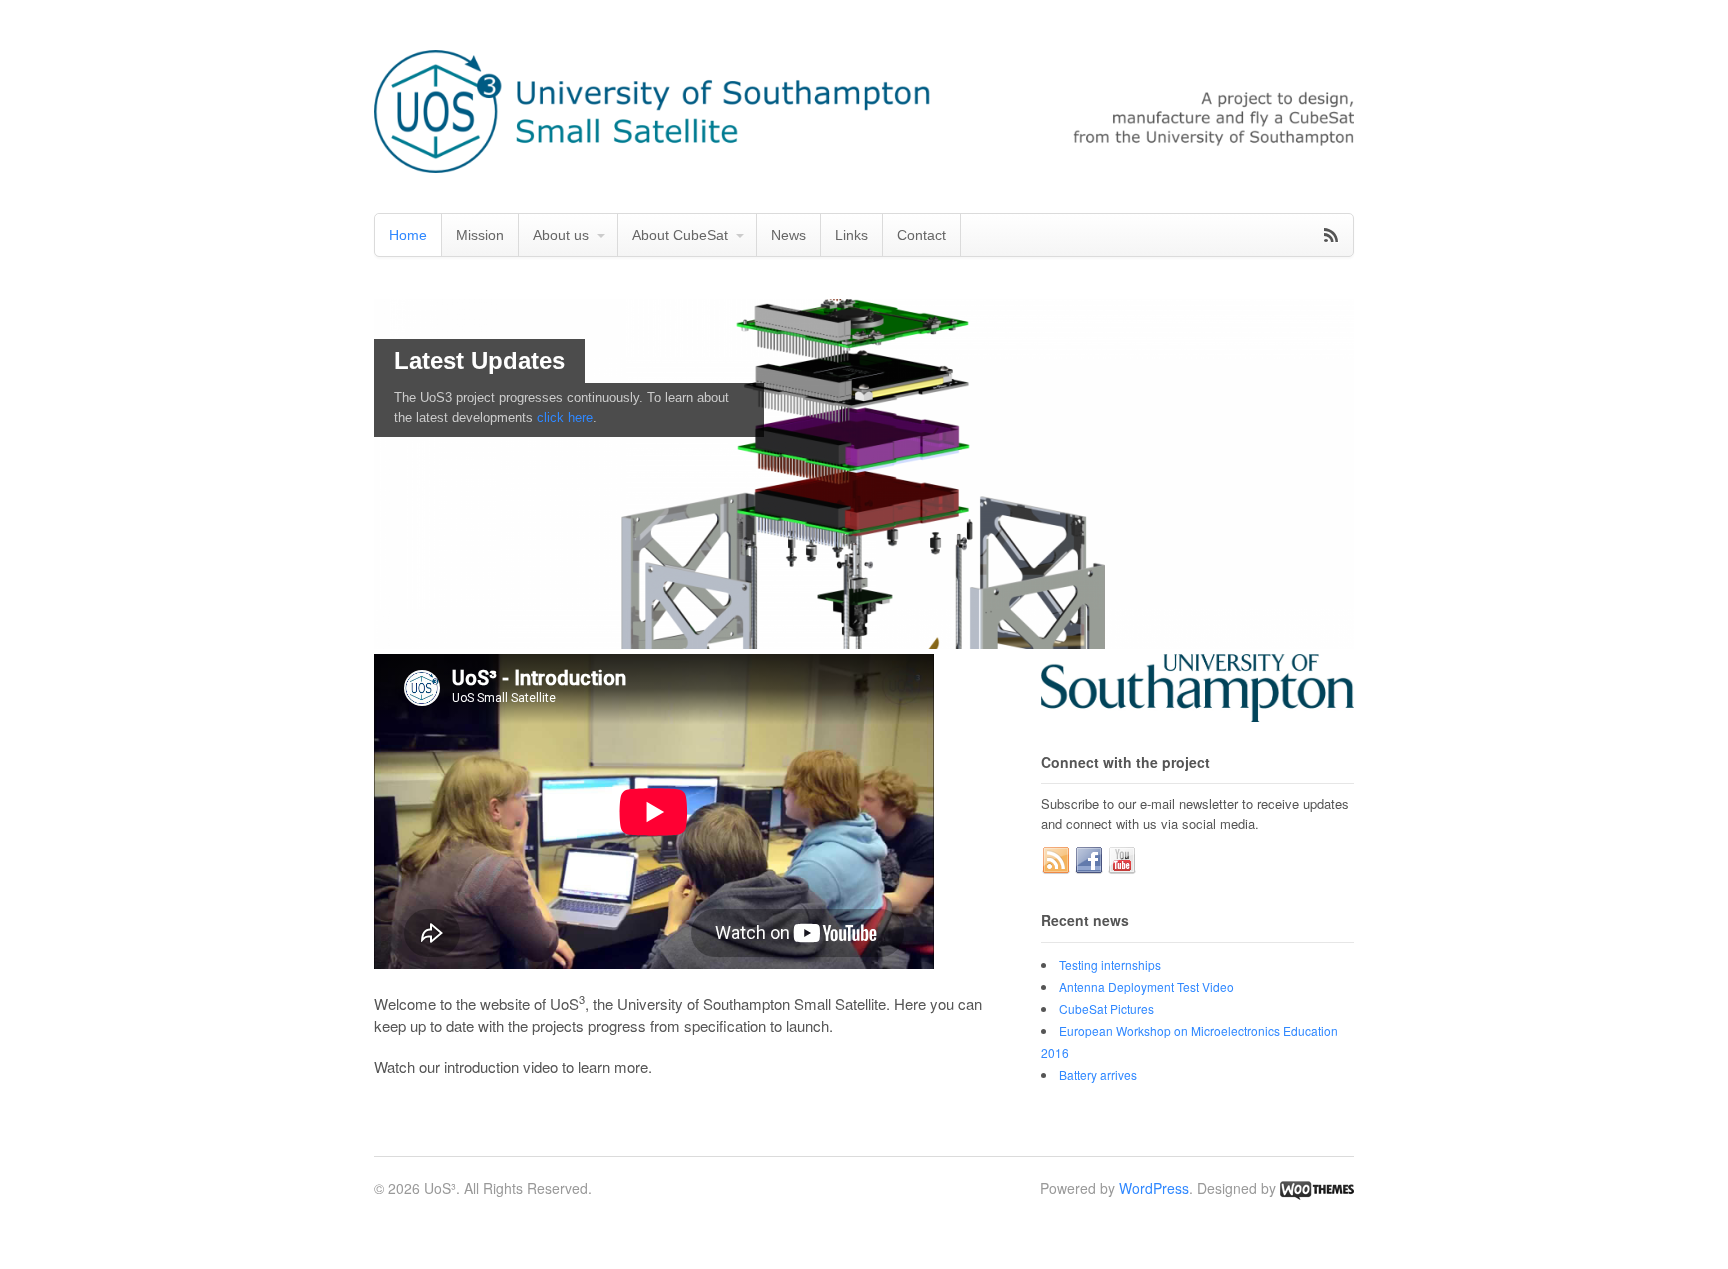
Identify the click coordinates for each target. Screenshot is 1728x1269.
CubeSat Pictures (1106, 1008)
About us (561, 235)
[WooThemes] (1317, 1188)
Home (408, 235)
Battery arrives (1098, 1074)
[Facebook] (1089, 861)
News (788, 235)
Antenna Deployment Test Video (1146, 986)
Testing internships (1110, 964)
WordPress (1154, 1188)
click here (565, 417)
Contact (921, 235)
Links (851, 235)
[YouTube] (1122, 861)
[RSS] (1056, 861)
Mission (480, 235)
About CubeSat (680, 235)
